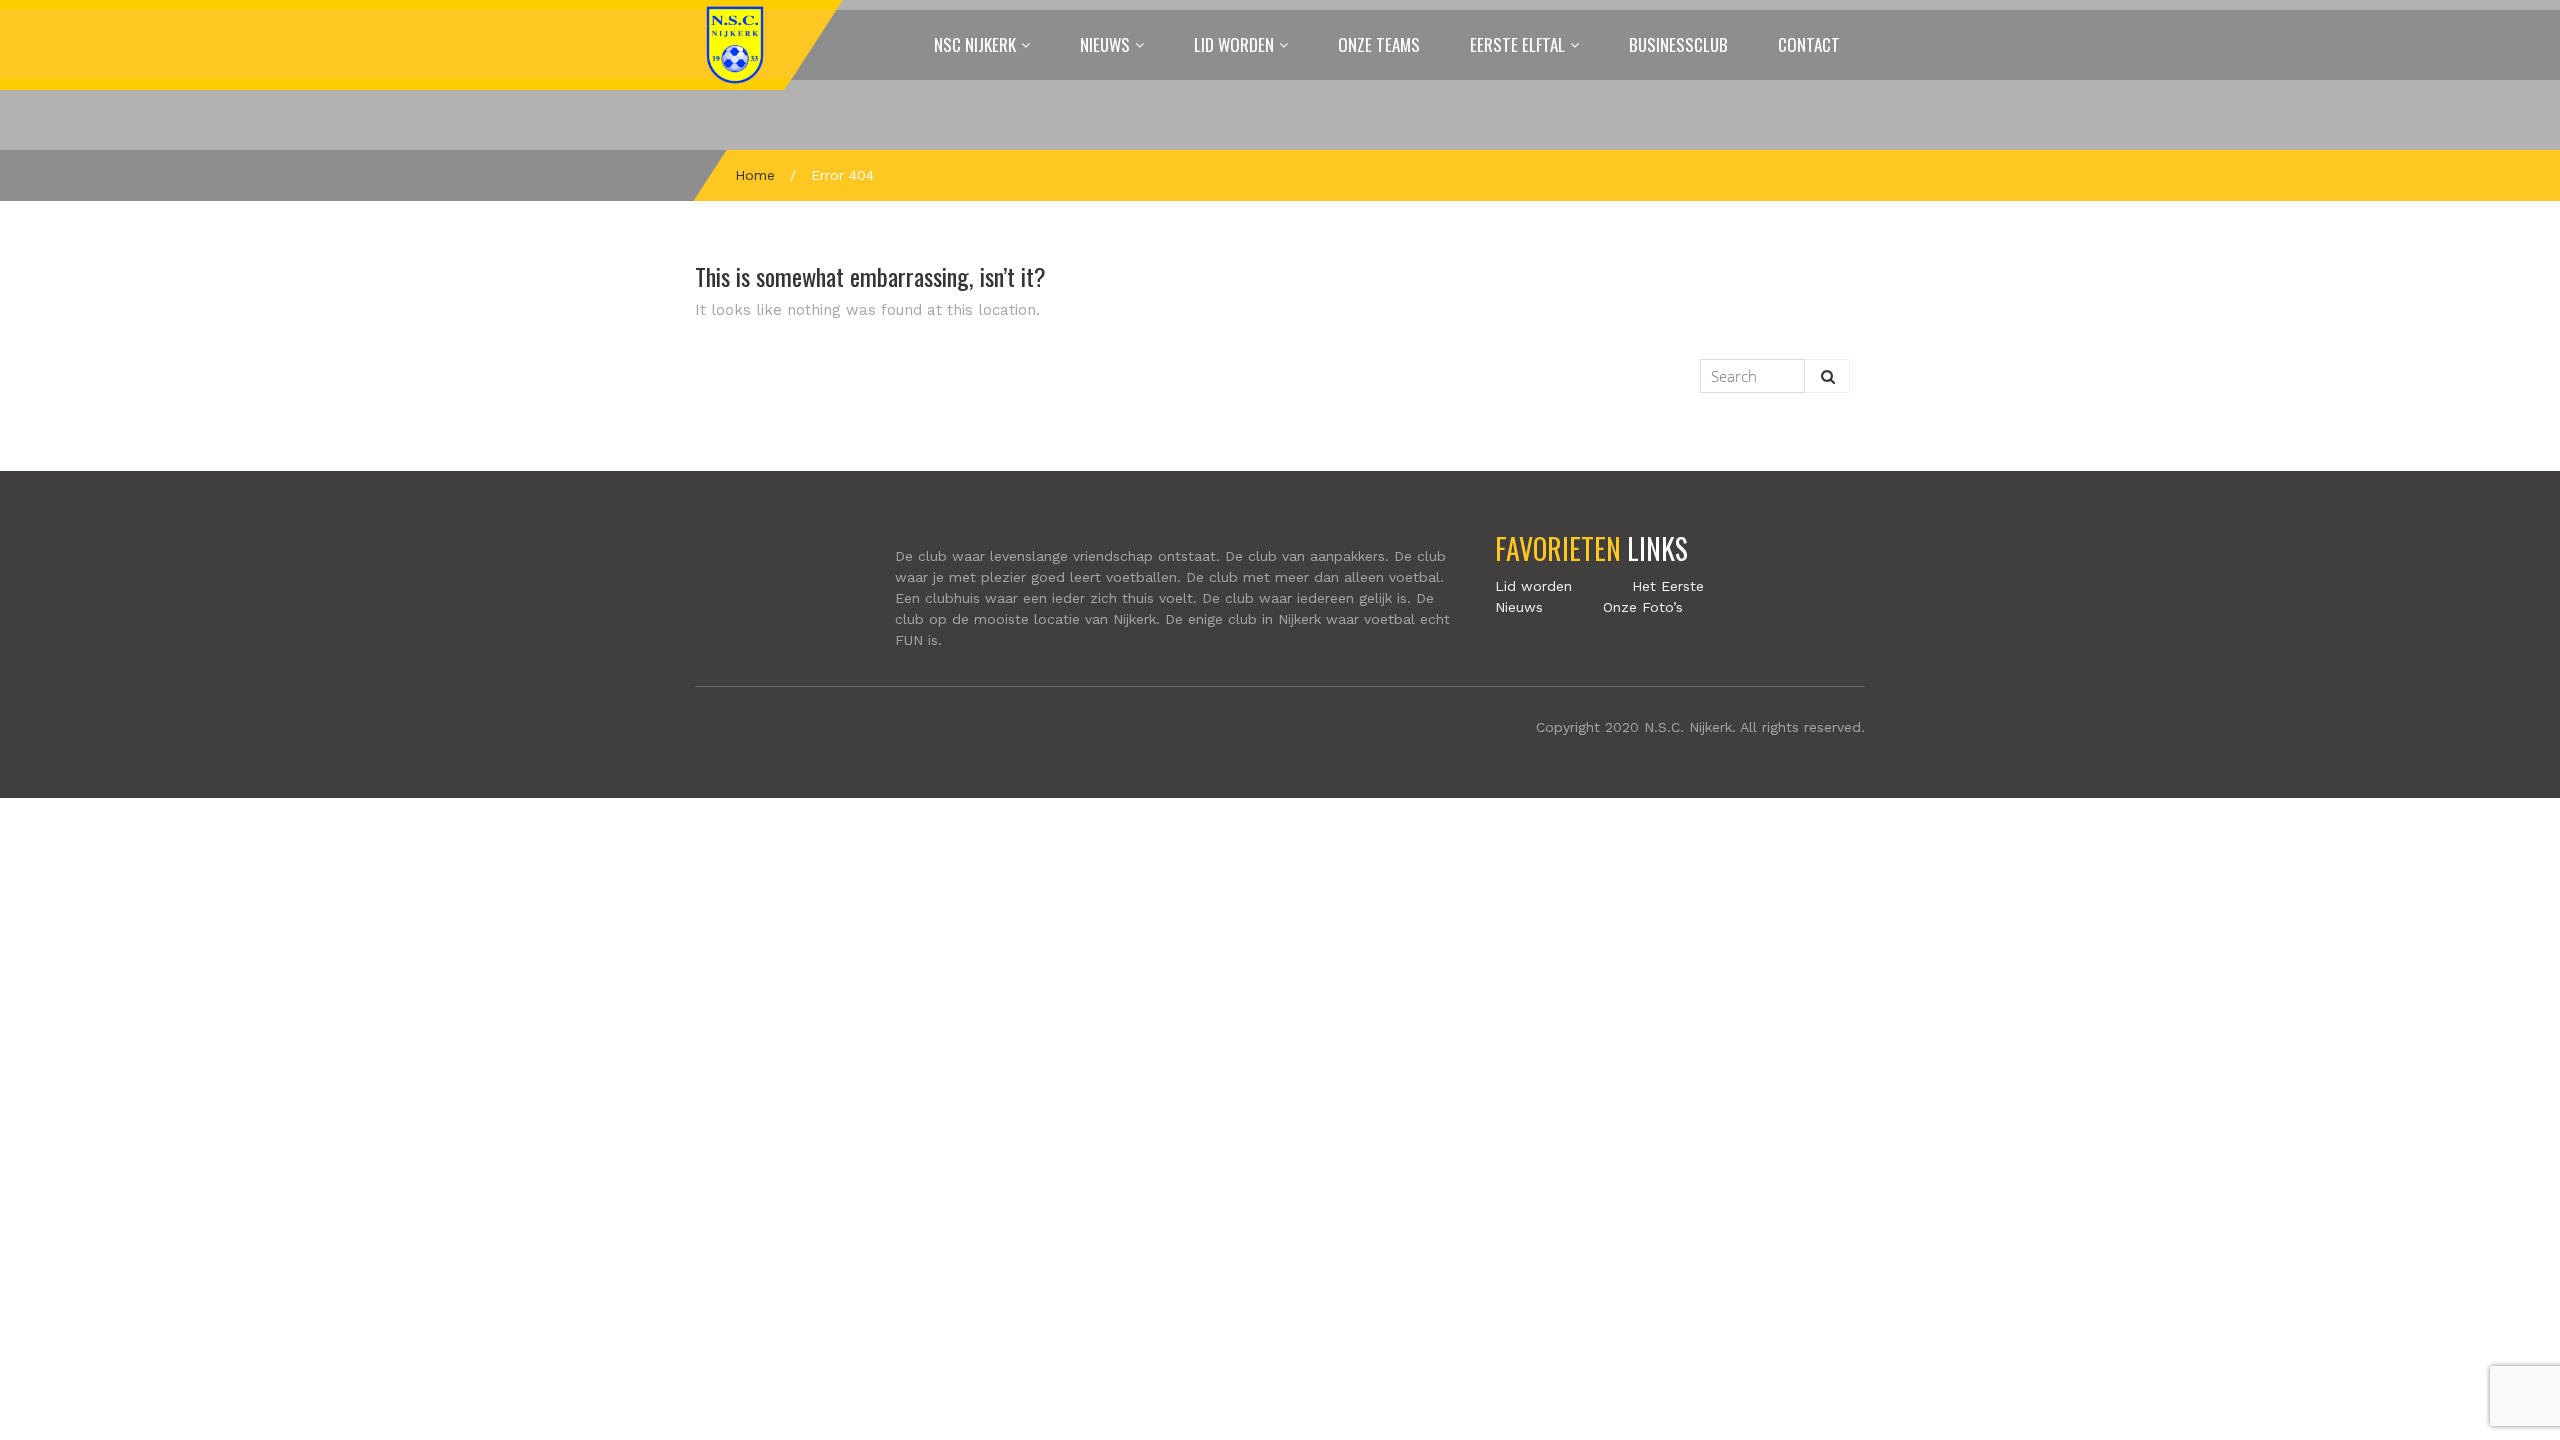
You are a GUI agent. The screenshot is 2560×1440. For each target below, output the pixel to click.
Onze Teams (1379, 44)
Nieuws (1105, 44)
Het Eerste (1668, 586)
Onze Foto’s (1643, 607)
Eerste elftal (1517, 44)
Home (755, 175)
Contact (1809, 44)
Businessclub (1678, 44)
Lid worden (1234, 44)
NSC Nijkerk (975, 44)
